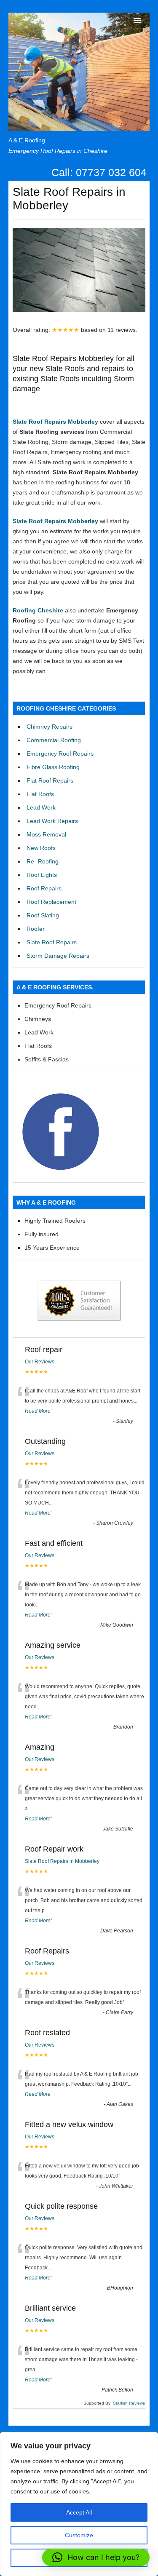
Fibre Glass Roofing (53, 767)
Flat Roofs (40, 794)
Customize (79, 2535)
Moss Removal (46, 834)
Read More (38, 1411)
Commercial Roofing (54, 740)
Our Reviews (40, 1362)
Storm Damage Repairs (58, 956)
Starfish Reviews (129, 2403)
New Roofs (41, 848)
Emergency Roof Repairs (60, 754)
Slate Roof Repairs (52, 942)
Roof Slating (43, 915)
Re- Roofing (43, 861)
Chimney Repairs (50, 727)
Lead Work (41, 807)
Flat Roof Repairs (50, 780)
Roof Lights (42, 875)
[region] (79, 2504)
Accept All (79, 2512)
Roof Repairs (44, 888)
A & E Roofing (27, 140)
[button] (96, 2557)
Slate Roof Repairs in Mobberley (62, 1861)
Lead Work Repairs (52, 821)
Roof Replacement (51, 902)
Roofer (36, 929)
